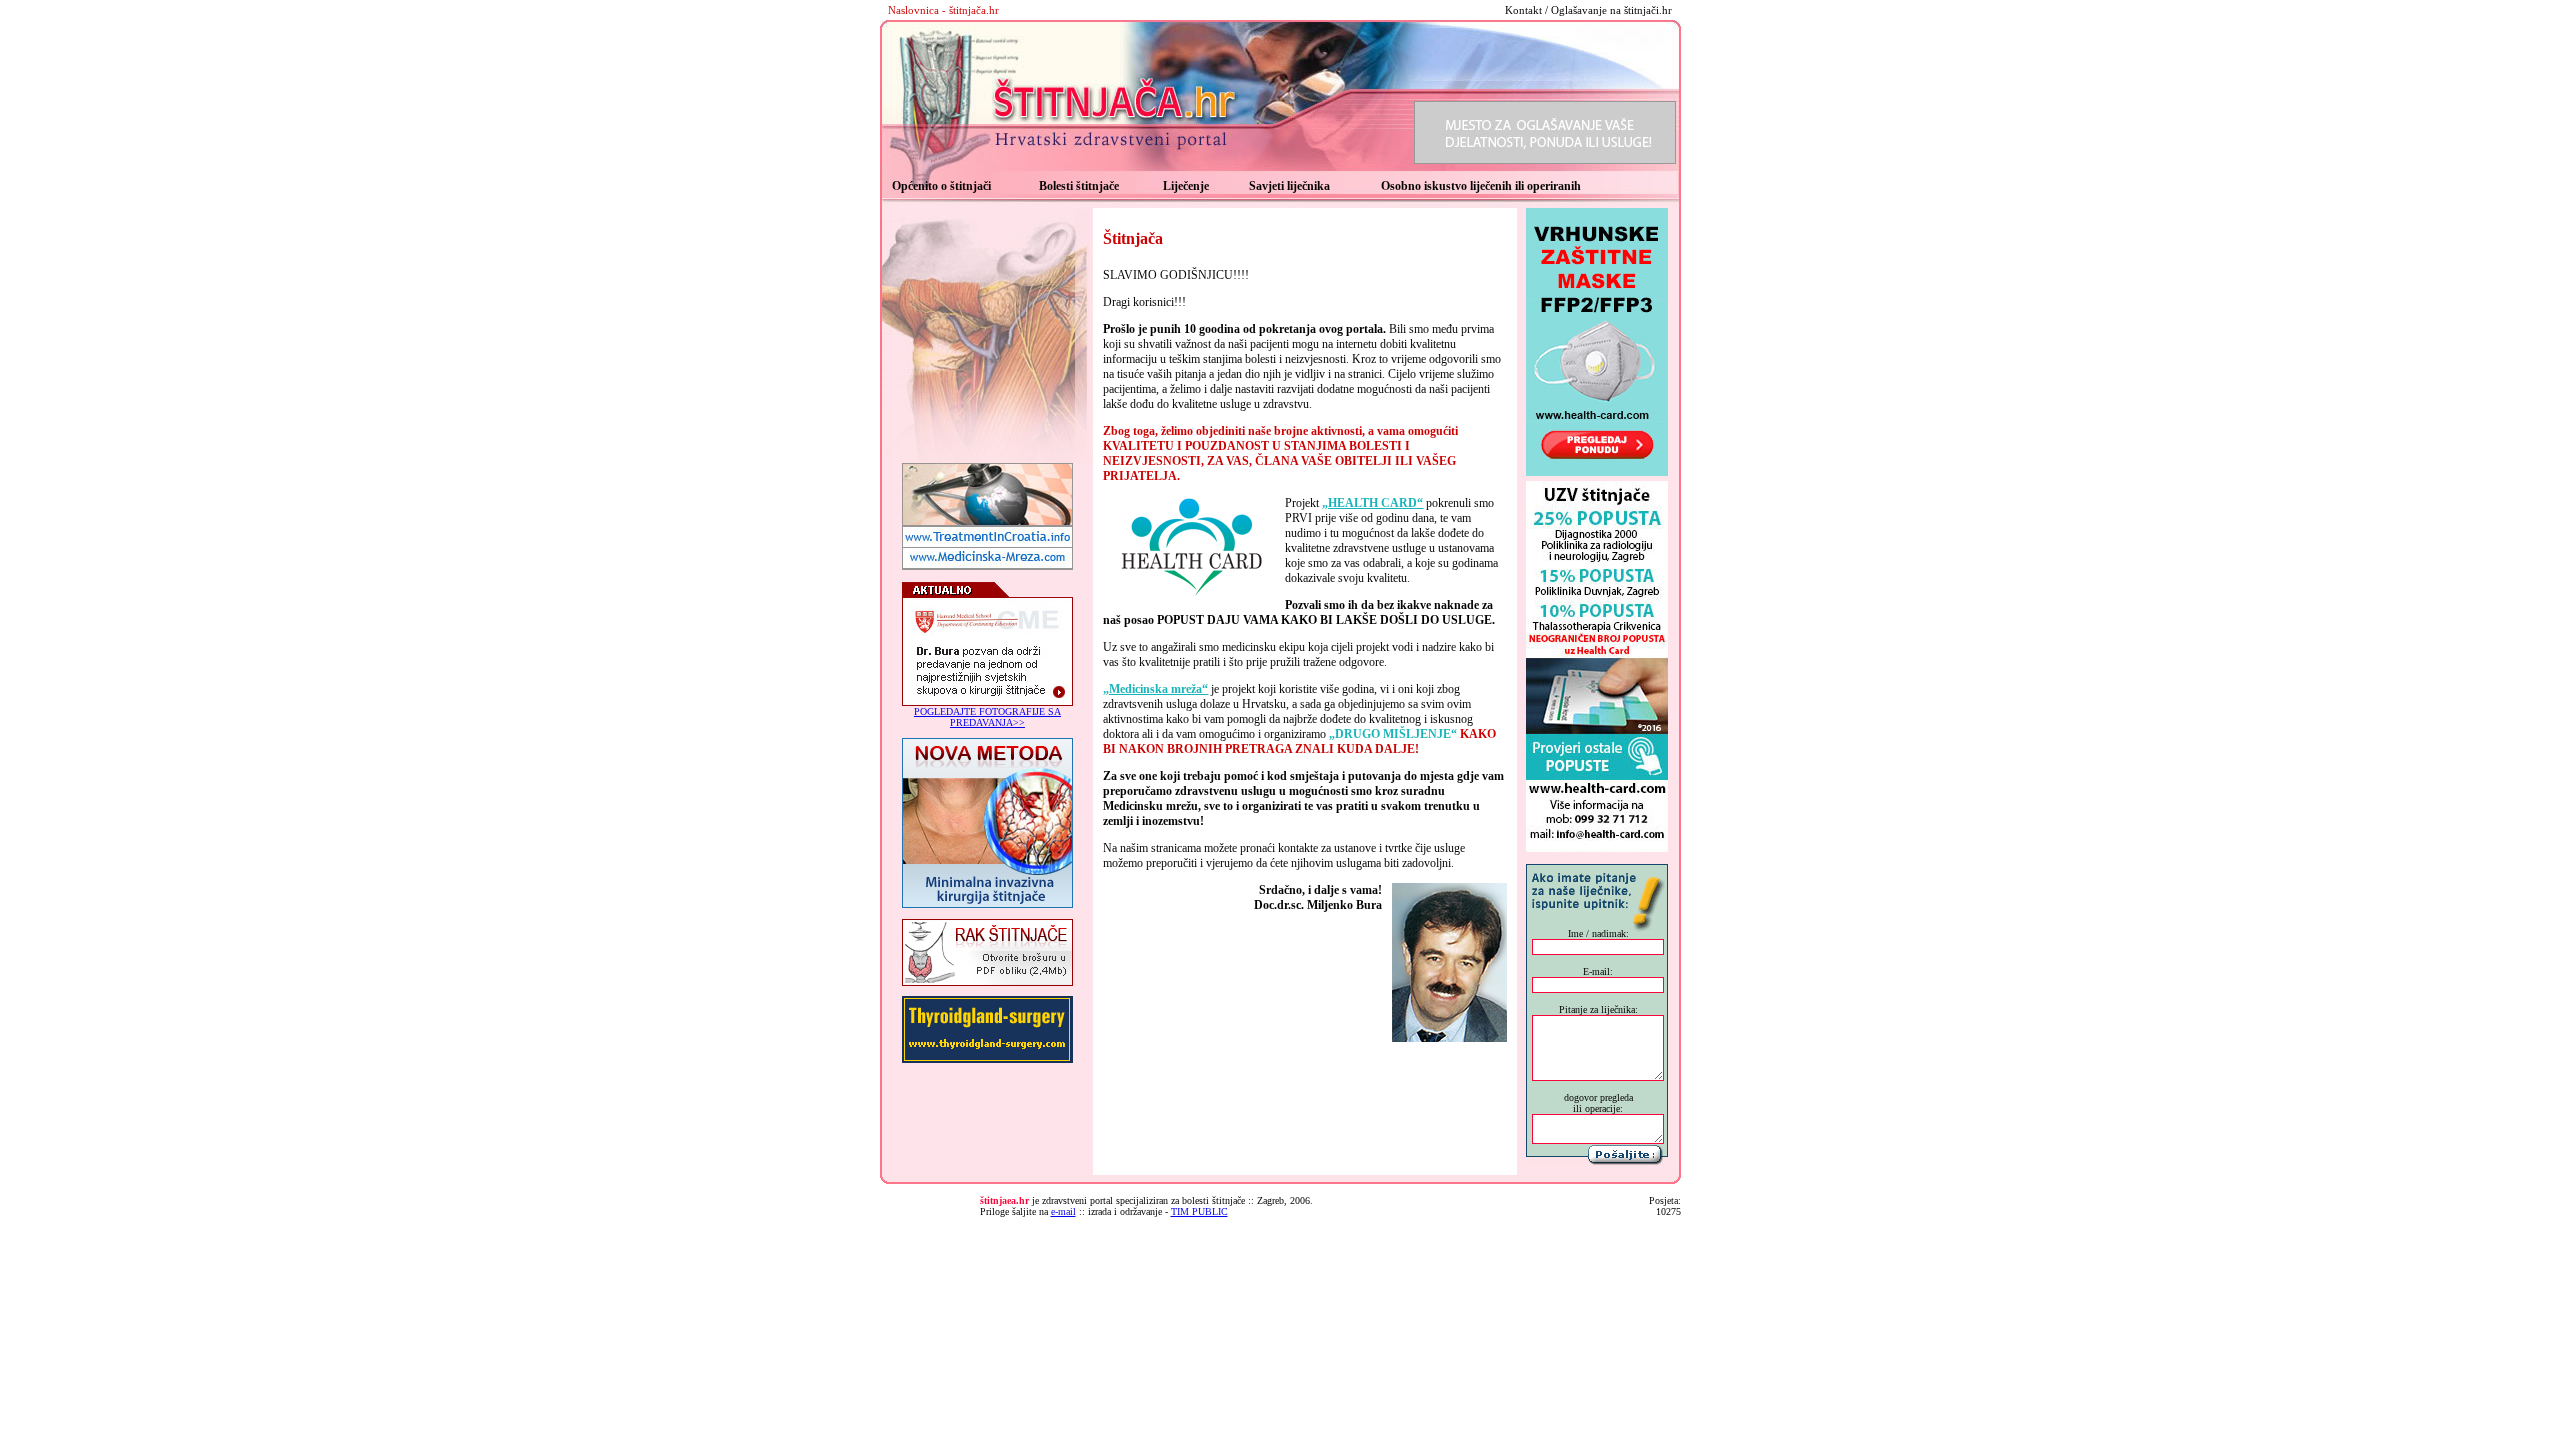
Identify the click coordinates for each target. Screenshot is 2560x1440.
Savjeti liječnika (1289, 186)
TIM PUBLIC (1199, 1211)
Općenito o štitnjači (941, 186)
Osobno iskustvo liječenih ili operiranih (1481, 186)
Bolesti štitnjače (1079, 186)
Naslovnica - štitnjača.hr (943, 10)
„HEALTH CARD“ (1372, 503)
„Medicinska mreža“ (1155, 689)
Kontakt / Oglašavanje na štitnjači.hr (1588, 10)
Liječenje (1186, 186)
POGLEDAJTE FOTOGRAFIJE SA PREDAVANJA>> (987, 717)
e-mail (1063, 1211)
